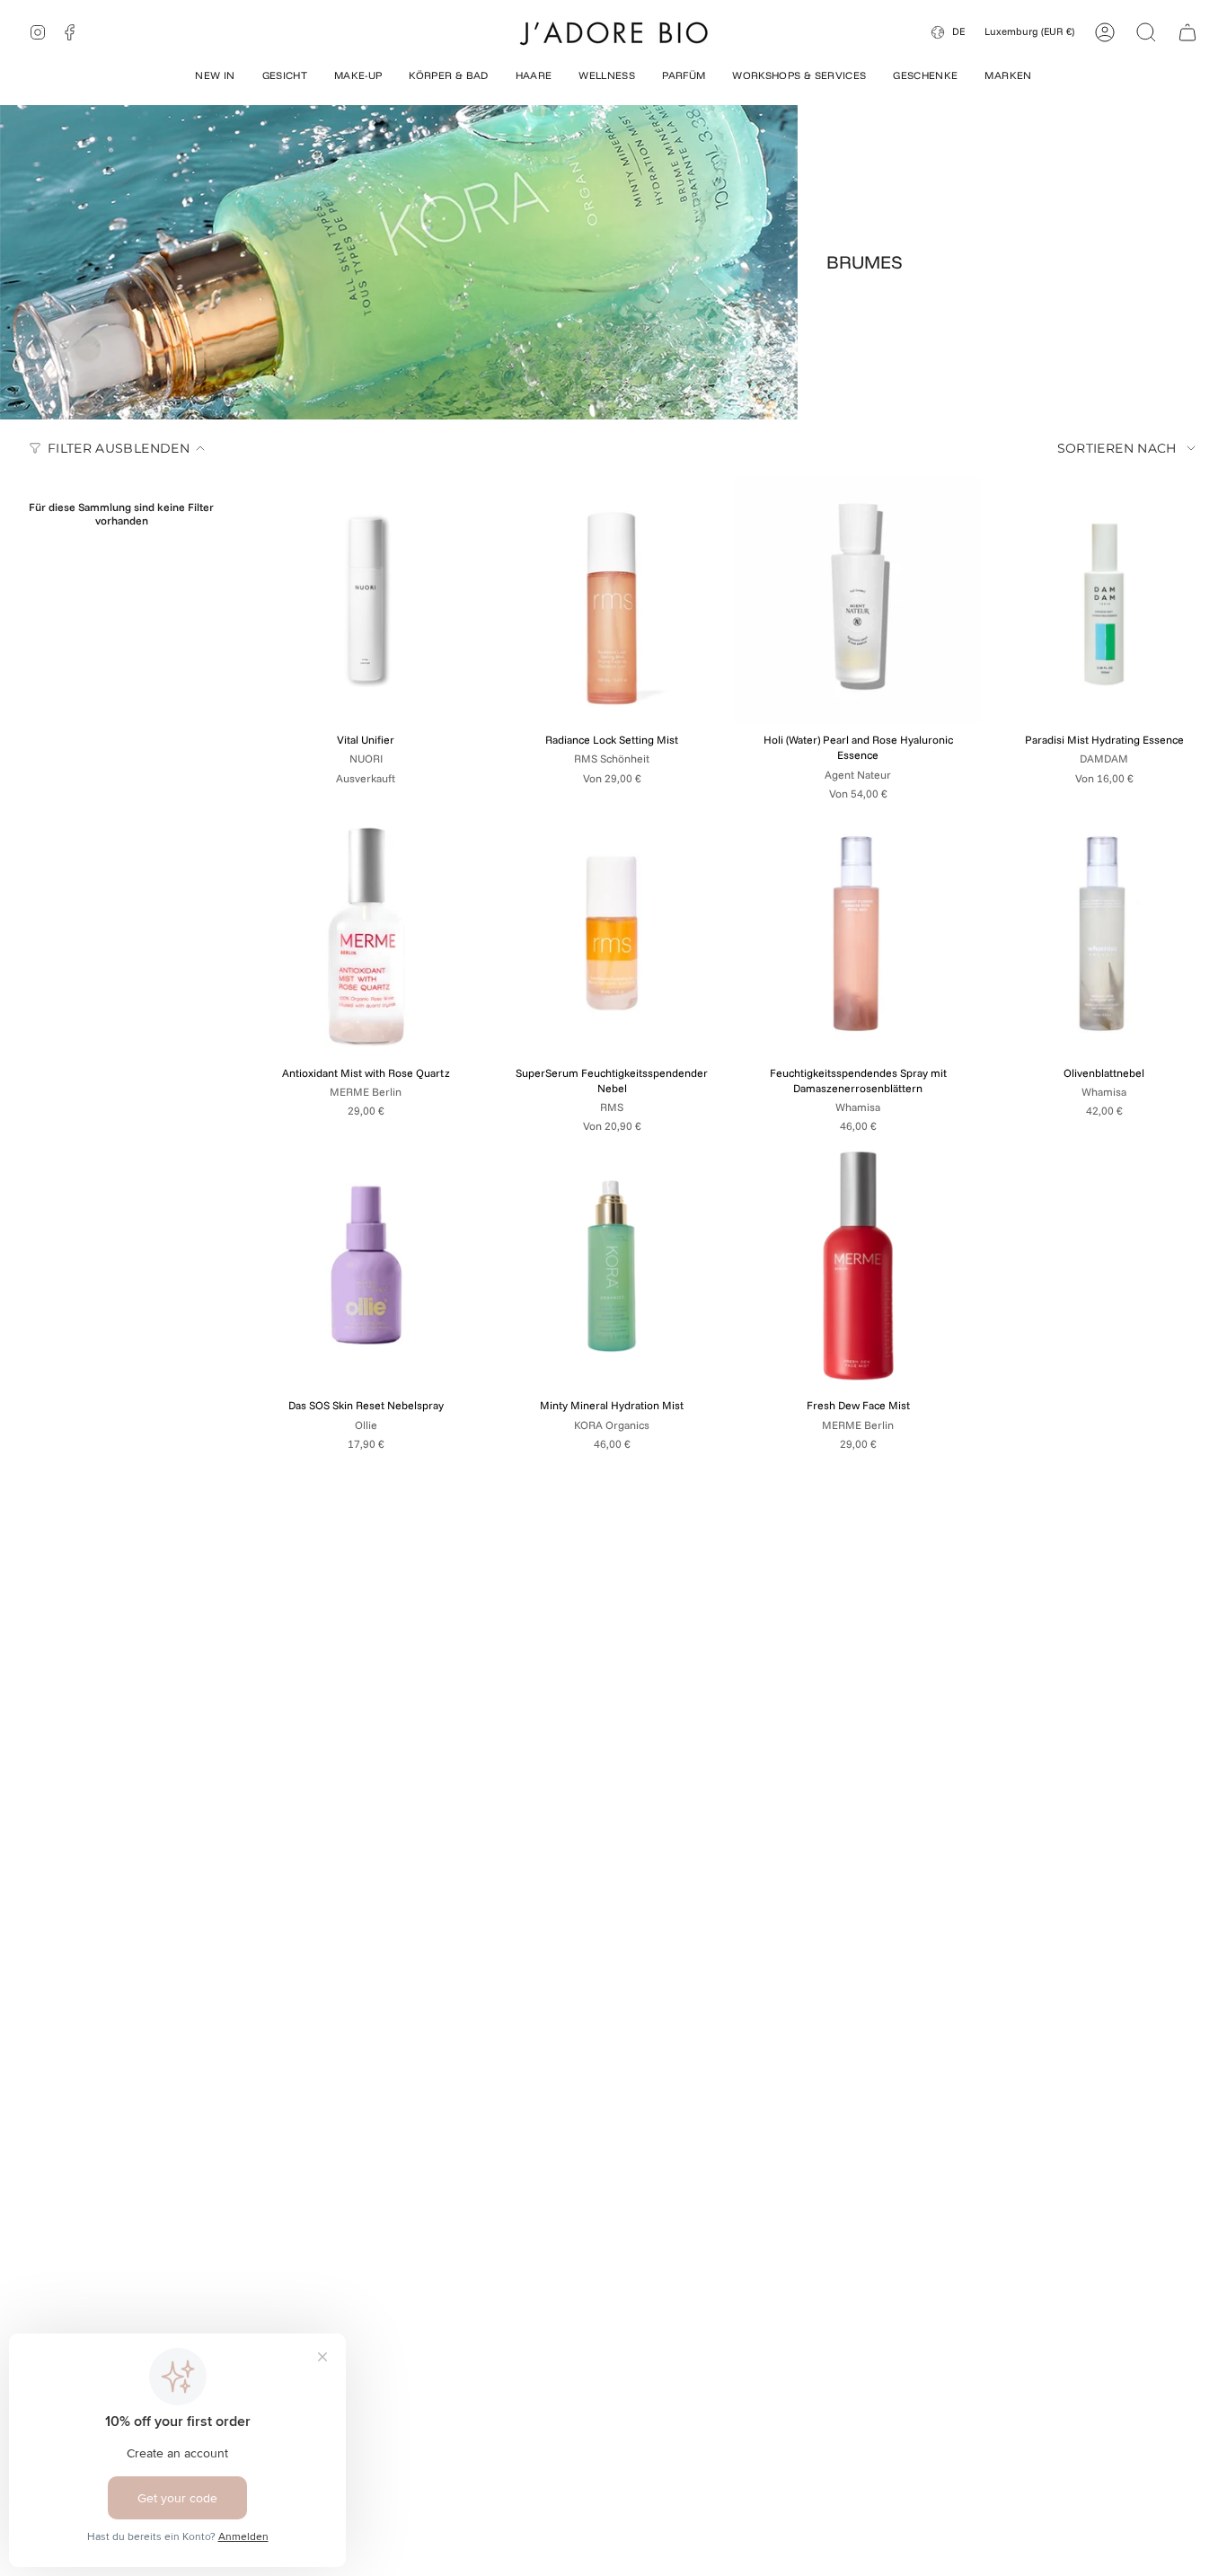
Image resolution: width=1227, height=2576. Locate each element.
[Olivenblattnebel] (1104, 933)
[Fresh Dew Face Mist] (858, 1266)
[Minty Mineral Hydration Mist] (612, 1266)
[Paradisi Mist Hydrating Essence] (1104, 600)
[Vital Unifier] (366, 600)
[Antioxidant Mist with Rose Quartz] (366, 933)
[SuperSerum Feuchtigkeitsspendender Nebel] (612, 933)
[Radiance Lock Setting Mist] (612, 600)
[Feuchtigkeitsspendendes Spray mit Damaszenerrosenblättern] (858, 933)
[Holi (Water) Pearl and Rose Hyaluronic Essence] (858, 600)
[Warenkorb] (1187, 32)
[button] (215, 77)
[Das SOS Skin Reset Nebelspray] (366, 1266)
